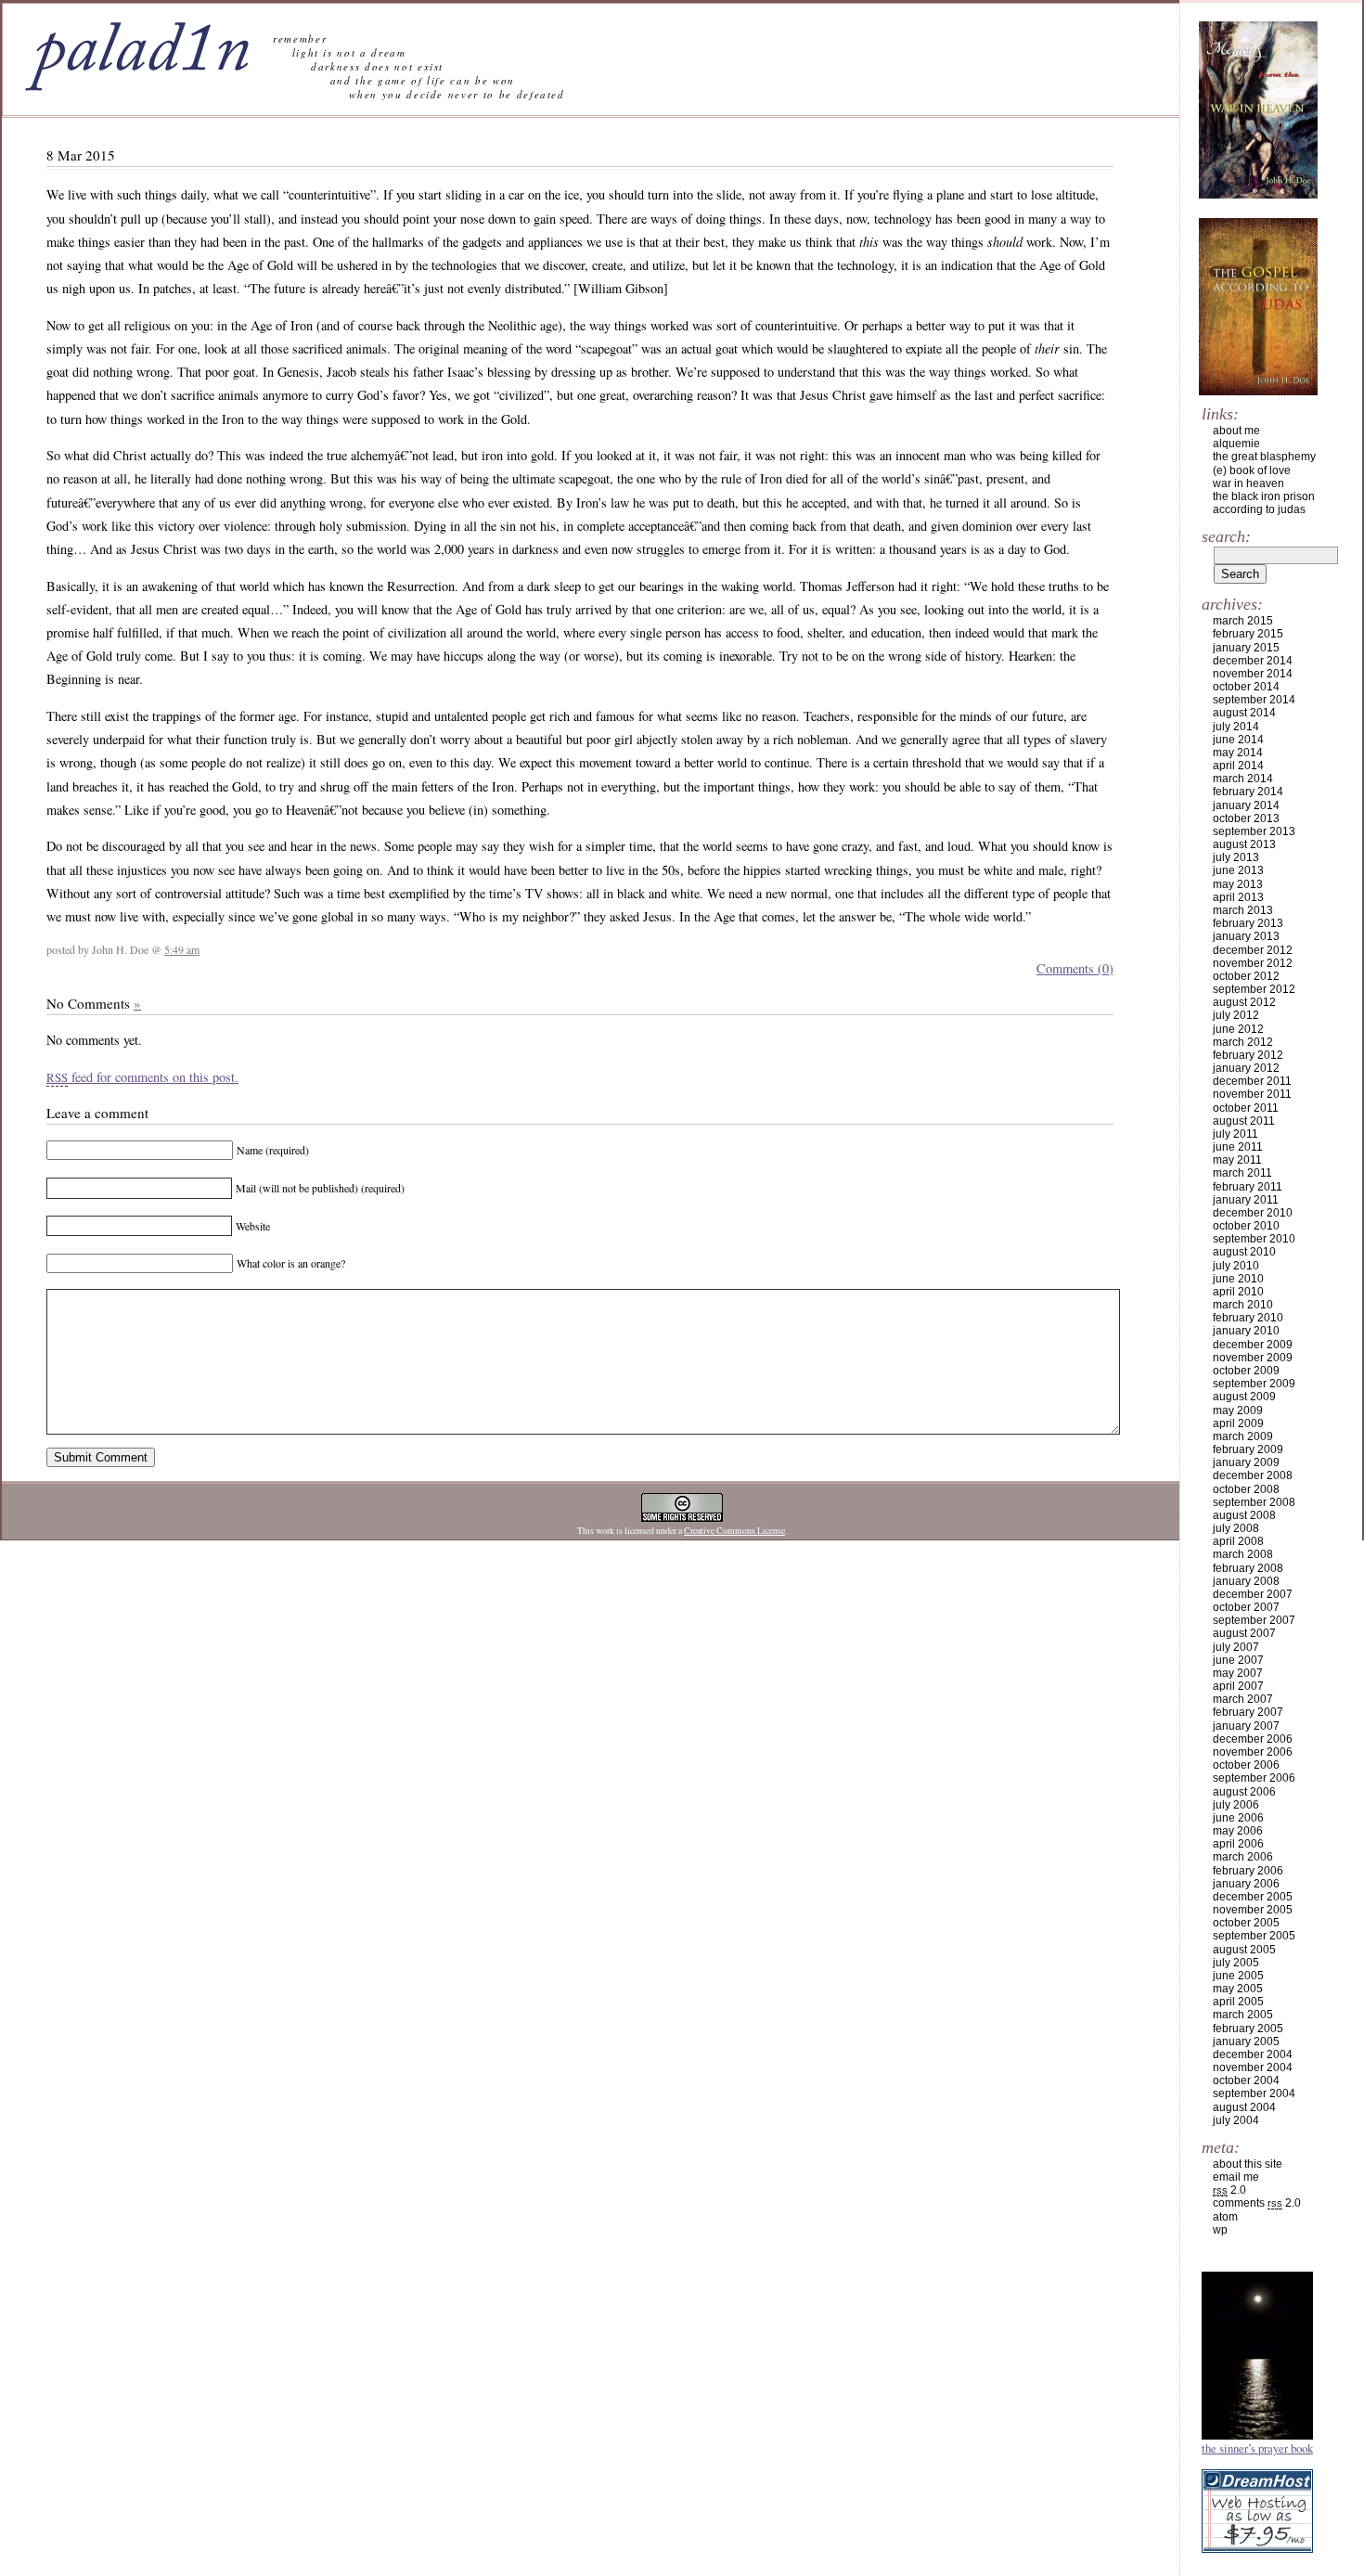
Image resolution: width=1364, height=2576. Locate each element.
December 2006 (1253, 1739)
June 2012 (1238, 1029)
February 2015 (1248, 634)
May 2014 (1238, 753)
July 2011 (1235, 1134)
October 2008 (1246, 1489)
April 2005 (1238, 2002)
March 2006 (1243, 1857)
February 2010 (1248, 1318)
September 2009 (1254, 1384)
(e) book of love (1252, 470)
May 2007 (1238, 1673)
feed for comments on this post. (142, 1077)
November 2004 (1253, 2067)
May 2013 (1238, 884)
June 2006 (1238, 1818)
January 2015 (1246, 648)
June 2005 (1238, 1976)
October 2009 (1246, 1371)
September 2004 (1254, 2093)
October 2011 (1246, 1108)
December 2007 (1253, 1594)
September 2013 (1254, 831)
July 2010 (1236, 1266)
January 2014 (1246, 805)
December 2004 (1253, 2054)
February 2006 (1248, 1871)
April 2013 (1238, 897)
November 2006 (1253, 1752)
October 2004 (1246, 2080)
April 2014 (1238, 766)
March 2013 (1243, 910)
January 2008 (1246, 1581)
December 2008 (1253, 1475)
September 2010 (1254, 1239)
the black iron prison (1264, 496)
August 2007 (1244, 1633)
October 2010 (1246, 1226)
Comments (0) (1075, 968)
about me (1236, 431)
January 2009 (1246, 1462)
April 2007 (1238, 1686)
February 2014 (1248, 792)
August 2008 (1244, 1515)
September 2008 (1254, 1502)
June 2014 (1238, 740)
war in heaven (1248, 483)
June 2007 (1238, 1660)
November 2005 (1253, 1910)
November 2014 (1253, 674)
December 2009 (1253, 1345)
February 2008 (1248, 1568)
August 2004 (1244, 2107)
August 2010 (1244, 1252)
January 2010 (1246, 1331)
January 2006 (1246, 1884)
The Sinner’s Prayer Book (1257, 2448)
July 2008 (1236, 1528)
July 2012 (1236, 1015)
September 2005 (1254, 1936)
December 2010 (1253, 1213)
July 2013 (1236, 857)
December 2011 (1252, 1081)
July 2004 (1236, 2120)
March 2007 (1243, 1699)
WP (1220, 2230)
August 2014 (1244, 713)
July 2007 (1236, 1647)
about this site (1248, 2164)
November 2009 (1253, 1358)
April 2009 (1238, 1423)
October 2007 (1246, 1607)
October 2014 (1246, 687)
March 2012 (1243, 1042)
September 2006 (1254, 1778)
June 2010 (1238, 1279)
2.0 (1229, 2190)
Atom (1225, 2217)
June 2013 (1238, 870)
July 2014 (1236, 727)
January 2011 (1246, 1200)
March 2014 (1243, 779)
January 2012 (1246, 1068)
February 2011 (1248, 1187)
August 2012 (1244, 1002)
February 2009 (1248, 1449)
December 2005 (1253, 1897)
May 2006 (1238, 1831)
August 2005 (1244, 1950)
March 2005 (1243, 2015)
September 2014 (1254, 700)
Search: (1226, 536)
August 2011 (1244, 1121)
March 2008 (1243, 1554)
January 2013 (1246, 936)
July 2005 (1236, 1963)
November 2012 (1253, 963)
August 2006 (1244, 1792)
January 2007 (1246, 1726)
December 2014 (1253, 661)
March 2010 (1243, 1305)
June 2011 (1238, 1147)
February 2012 (1248, 1055)
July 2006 (1236, 1805)
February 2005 (1248, 2029)
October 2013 (1246, 818)
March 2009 (1243, 1436)
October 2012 (1246, 976)
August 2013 (1244, 844)
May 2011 (1237, 1160)
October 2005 (1246, 1923)
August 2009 (1244, 1397)
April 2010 (1238, 1292)
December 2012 (1253, 950)
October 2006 (1246, 1765)
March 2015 (1243, 621)
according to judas (1259, 509)
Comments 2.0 (1257, 2203)
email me (1236, 2177)
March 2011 (1242, 1173)
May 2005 (1238, 1989)
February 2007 (1248, 1712)
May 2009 (1238, 1410)
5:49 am (182, 949)
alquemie (1236, 444)
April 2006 (1238, 1844)
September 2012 (1254, 989)
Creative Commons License (734, 1531)
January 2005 (1246, 2041)
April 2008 (1238, 1541)
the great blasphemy (1264, 457)
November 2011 (1252, 1094)
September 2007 (1254, 1620)
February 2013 (1248, 923)
